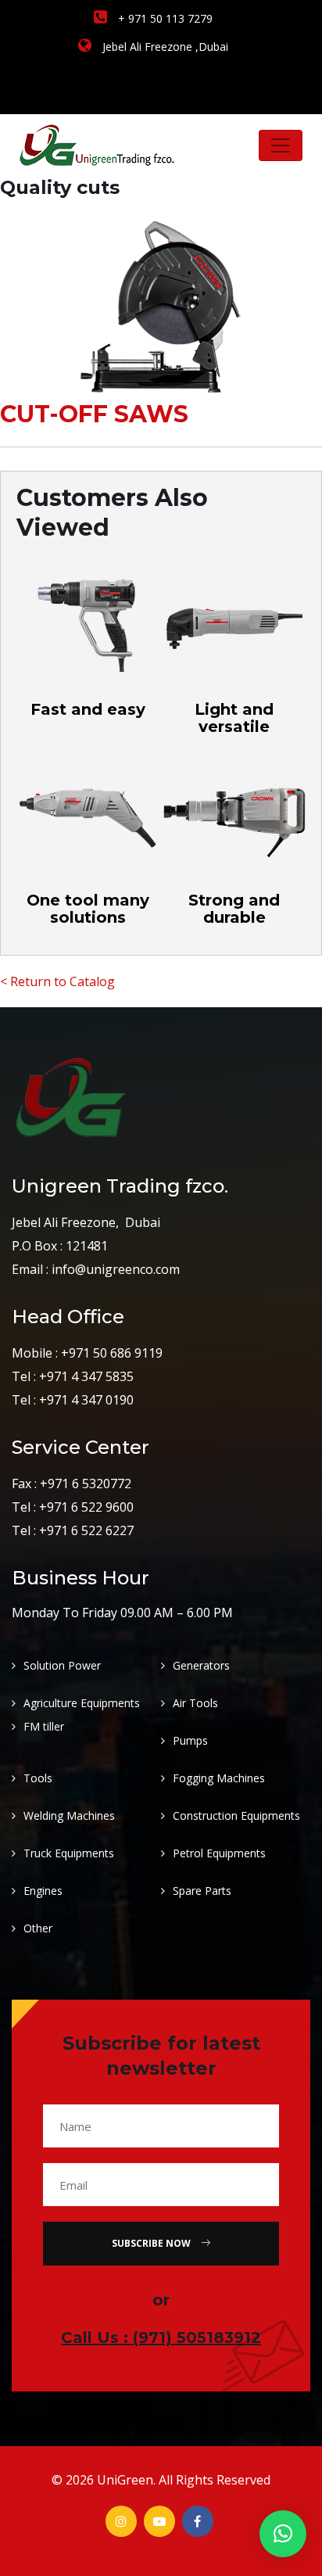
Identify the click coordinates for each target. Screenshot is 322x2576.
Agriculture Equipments (82, 1703)
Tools (38, 1778)
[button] (283, 2534)
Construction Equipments (236, 1815)
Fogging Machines (219, 1778)
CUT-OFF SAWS (94, 414)
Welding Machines (69, 1815)
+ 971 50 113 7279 (164, 18)
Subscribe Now (152, 2243)
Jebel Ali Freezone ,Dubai (164, 47)
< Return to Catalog (57, 981)
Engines (43, 1891)
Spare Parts (202, 1891)
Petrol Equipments (219, 1853)
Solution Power (62, 1665)
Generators (201, 1665)
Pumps (190, 1740)
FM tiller (44, 1726)
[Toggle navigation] (281, 145)
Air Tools (195, 1703)
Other (38, 1928)
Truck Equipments (69, 1853)
